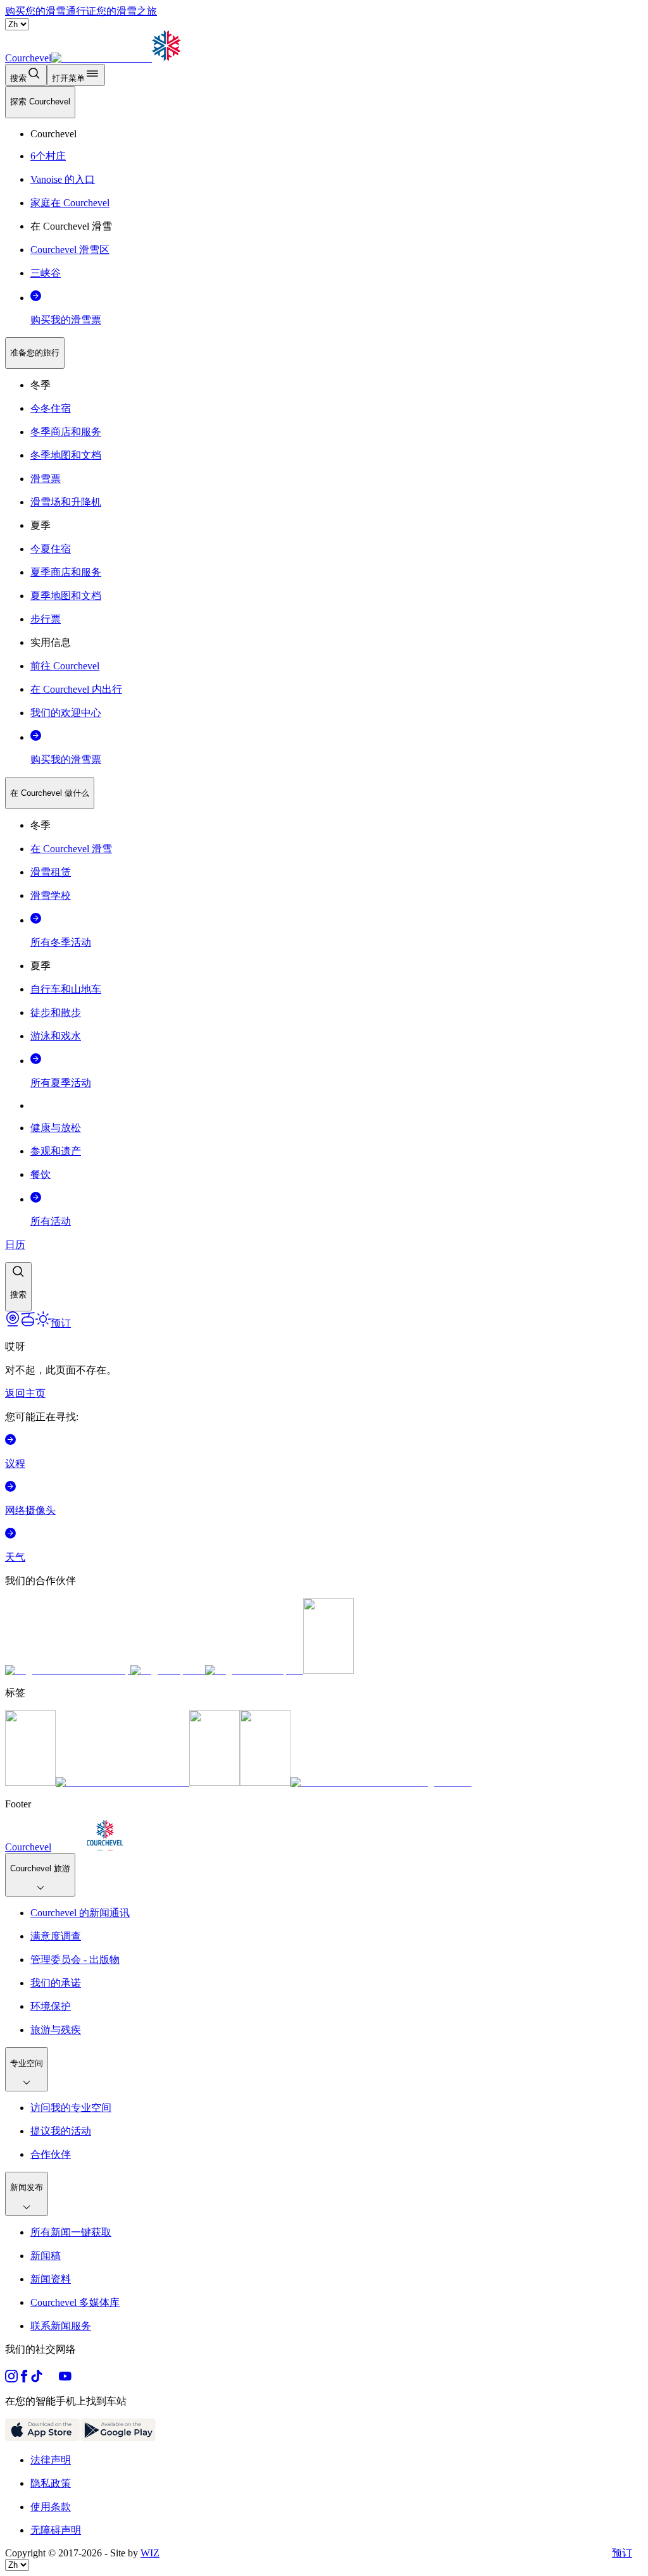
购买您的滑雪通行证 (51, 11)
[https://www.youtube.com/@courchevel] (65, 2379)
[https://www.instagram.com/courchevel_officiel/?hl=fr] (11, 2379)
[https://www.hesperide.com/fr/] (168, 1670)
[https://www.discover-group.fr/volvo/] (68, 1670)
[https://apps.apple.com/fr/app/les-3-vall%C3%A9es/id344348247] (43, 2438)
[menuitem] (40, 102)
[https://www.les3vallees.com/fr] (265, 1782)
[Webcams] (13, 1323)
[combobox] (324, 699)
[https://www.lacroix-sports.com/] (254, 1670)
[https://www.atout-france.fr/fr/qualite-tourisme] (30, 1782)
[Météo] (43, 1323)
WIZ (150, 2553)
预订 (622, 2553)
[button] (18, 1287)
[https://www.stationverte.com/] (215, 1782)
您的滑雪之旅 (127, 11)
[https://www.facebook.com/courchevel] (24, 2379)
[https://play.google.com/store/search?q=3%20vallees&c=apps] (118, 2438)
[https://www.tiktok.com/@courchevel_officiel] (37, 2379)
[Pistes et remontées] (28, 1323)
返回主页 (25, 1393)
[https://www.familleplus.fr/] (122, 1782)
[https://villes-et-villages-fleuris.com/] (381, 1782)
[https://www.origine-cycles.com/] (328, 1670)
